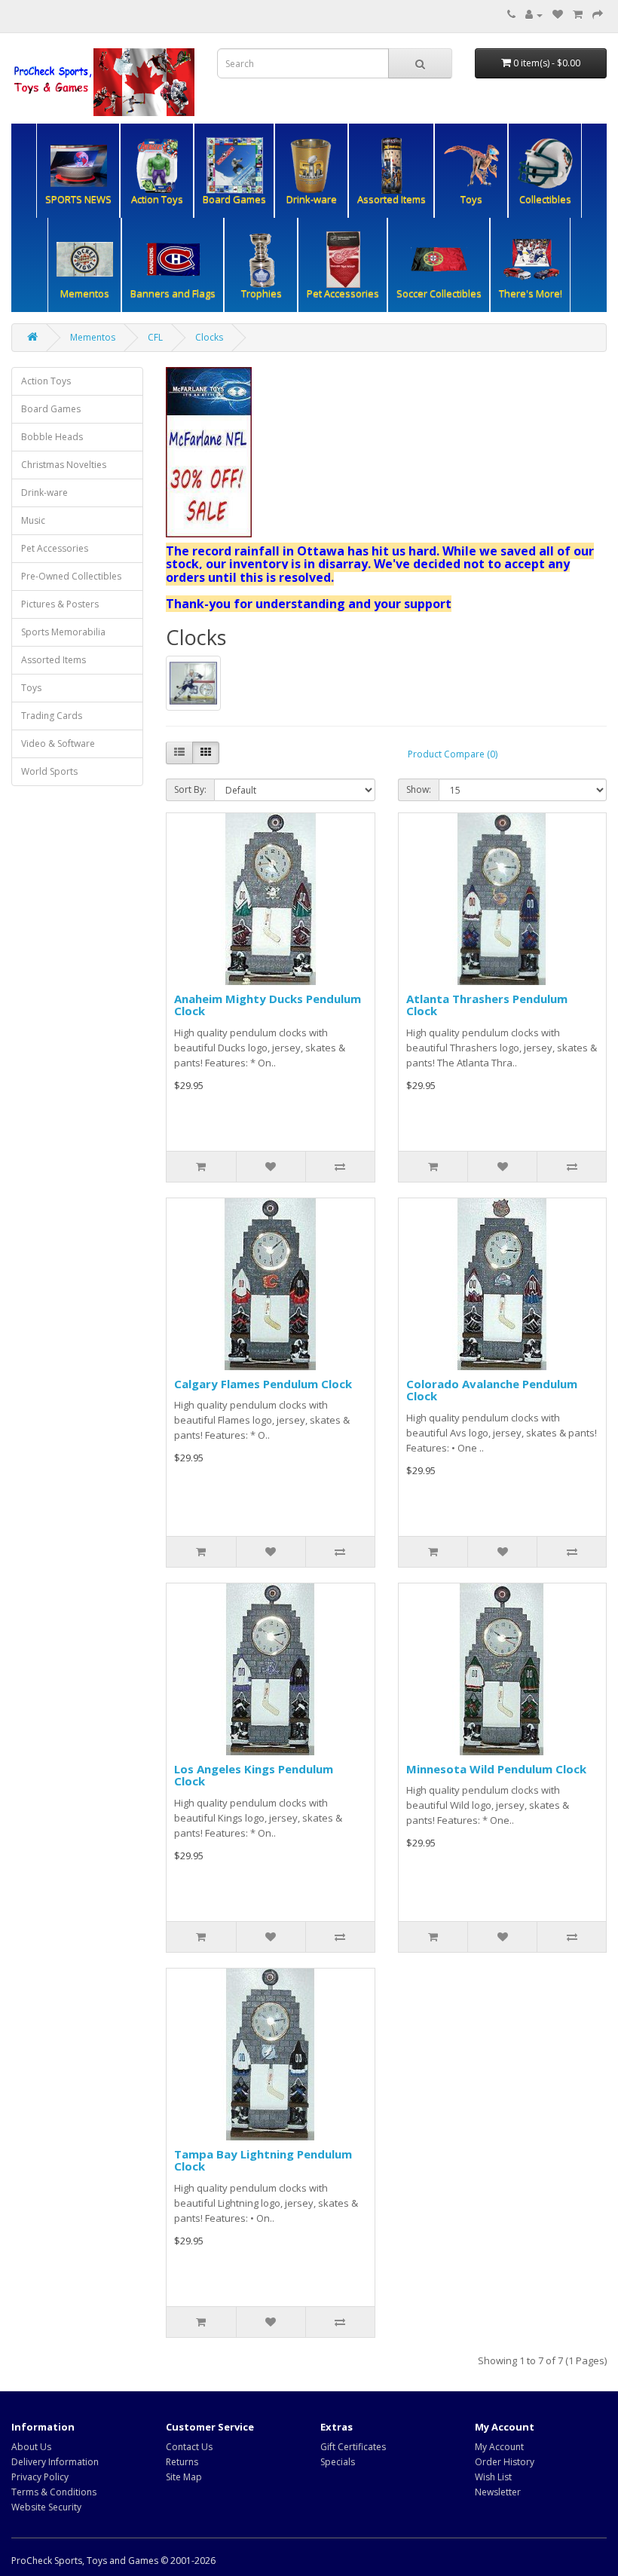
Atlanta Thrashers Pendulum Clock (487, 1005)
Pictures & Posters (60, 604)
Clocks (209, 337)
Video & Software (58, 743)
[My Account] (534, 15)
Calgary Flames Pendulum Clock (263, 1384)
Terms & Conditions (54, 2492)
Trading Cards (52, 716)
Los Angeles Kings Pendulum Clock (254, 1775)
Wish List (493, 2477)
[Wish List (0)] (558, 15)
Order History (505, 2462)
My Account (499, 2447)
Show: (419, 789)
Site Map (184, 2477)
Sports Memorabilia (63, 632)
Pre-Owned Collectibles (71, 576)
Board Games (51, 409)
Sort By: (190, 789)
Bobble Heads (52, 437)
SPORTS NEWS (78, 199)
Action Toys (46, 381)
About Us (31, 2447)
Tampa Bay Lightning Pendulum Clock (263, 2160)
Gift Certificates (353, 2447)
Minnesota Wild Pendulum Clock (496, 1769)
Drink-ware (44, 493)
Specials (338, 2462)
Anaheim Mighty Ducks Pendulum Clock (268, 1005)
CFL (155, 337)
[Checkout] (598, 15)
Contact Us (189, 2447)
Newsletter (498, 2492)
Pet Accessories (55, 548)
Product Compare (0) (453, 754)
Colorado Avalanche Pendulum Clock (492, 1390)
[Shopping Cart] (578, 15)
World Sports (49, 771)
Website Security (46, 2507)
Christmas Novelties (64, 465)
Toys (31, 688)
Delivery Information (55, 2462)
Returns (182, 2462)
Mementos (93, 337)
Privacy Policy (40, 2477)
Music (33, 520)
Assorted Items (392, 199)
